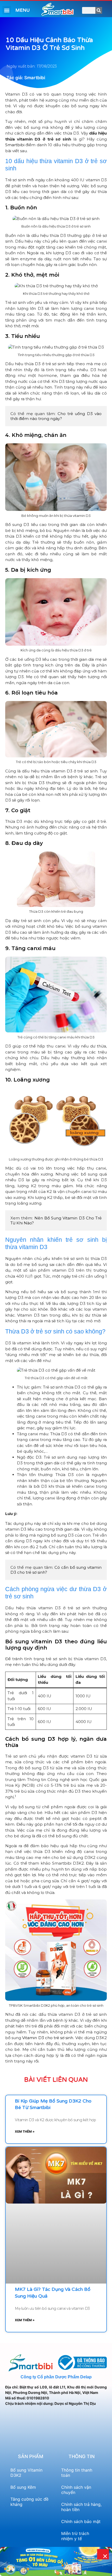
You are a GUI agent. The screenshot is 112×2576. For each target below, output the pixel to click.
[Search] (99, 10)
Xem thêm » (25, 2131)
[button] (7, 10)
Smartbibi (15, 145)
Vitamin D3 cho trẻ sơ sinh (48, 2038)
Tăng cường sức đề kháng (29, 2502)
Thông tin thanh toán (77, 2473)
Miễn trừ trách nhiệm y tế (75, 2536)
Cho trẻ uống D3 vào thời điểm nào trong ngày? (57, 416)
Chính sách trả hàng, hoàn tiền (81, 2507)
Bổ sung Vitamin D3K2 (26, 2473)
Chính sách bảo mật (81, 2521)
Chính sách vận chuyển (76, 2490)
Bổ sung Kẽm (23, 2487)
